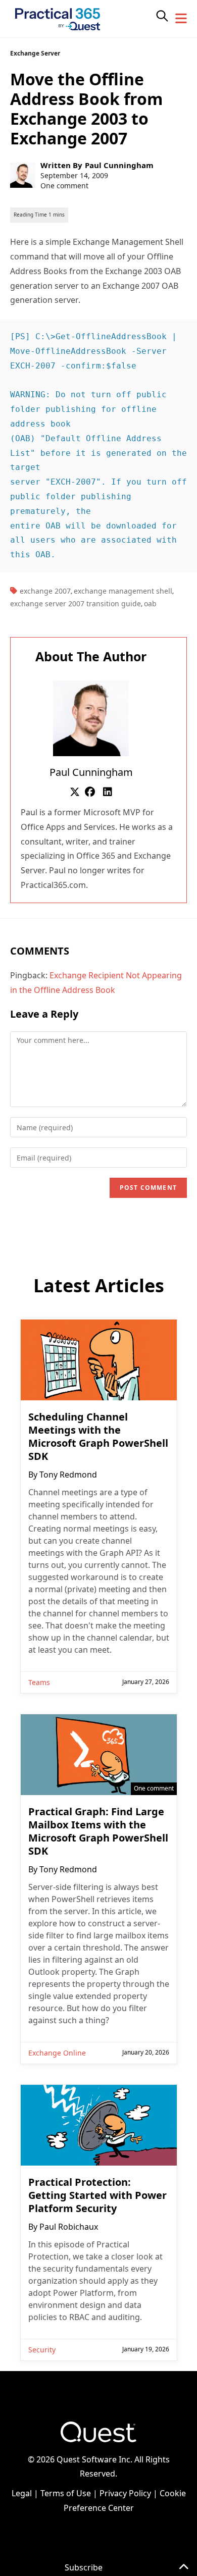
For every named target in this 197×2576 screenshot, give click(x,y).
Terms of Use (66, 2493)
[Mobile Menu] (181, 19)
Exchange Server (35, 53)
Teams (39, 1682)
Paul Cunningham (119, 165)
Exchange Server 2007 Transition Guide (76, 603)
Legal (22, 2493)
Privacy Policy (125, 2493)
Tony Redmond (68, 1475)
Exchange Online (57, 2053)
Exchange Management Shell (123, 591)
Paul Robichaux (69, 2227)
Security (42, 2350)
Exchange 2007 (45, 591)
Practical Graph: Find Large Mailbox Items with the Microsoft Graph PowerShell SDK (98, 1831)
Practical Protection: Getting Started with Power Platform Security (97, 2195)
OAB (150, 603)
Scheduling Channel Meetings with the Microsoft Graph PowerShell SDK (98, 1437)
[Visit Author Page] (91, 718)
